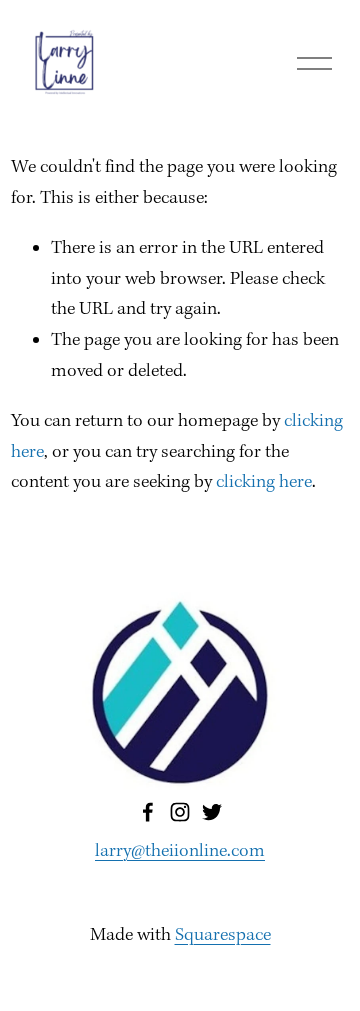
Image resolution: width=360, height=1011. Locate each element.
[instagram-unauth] (180, 812)
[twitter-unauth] (212, 812)
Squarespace (223, 935)
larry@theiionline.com (180, 851)
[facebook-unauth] (148, 812)
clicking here (264, 482)
